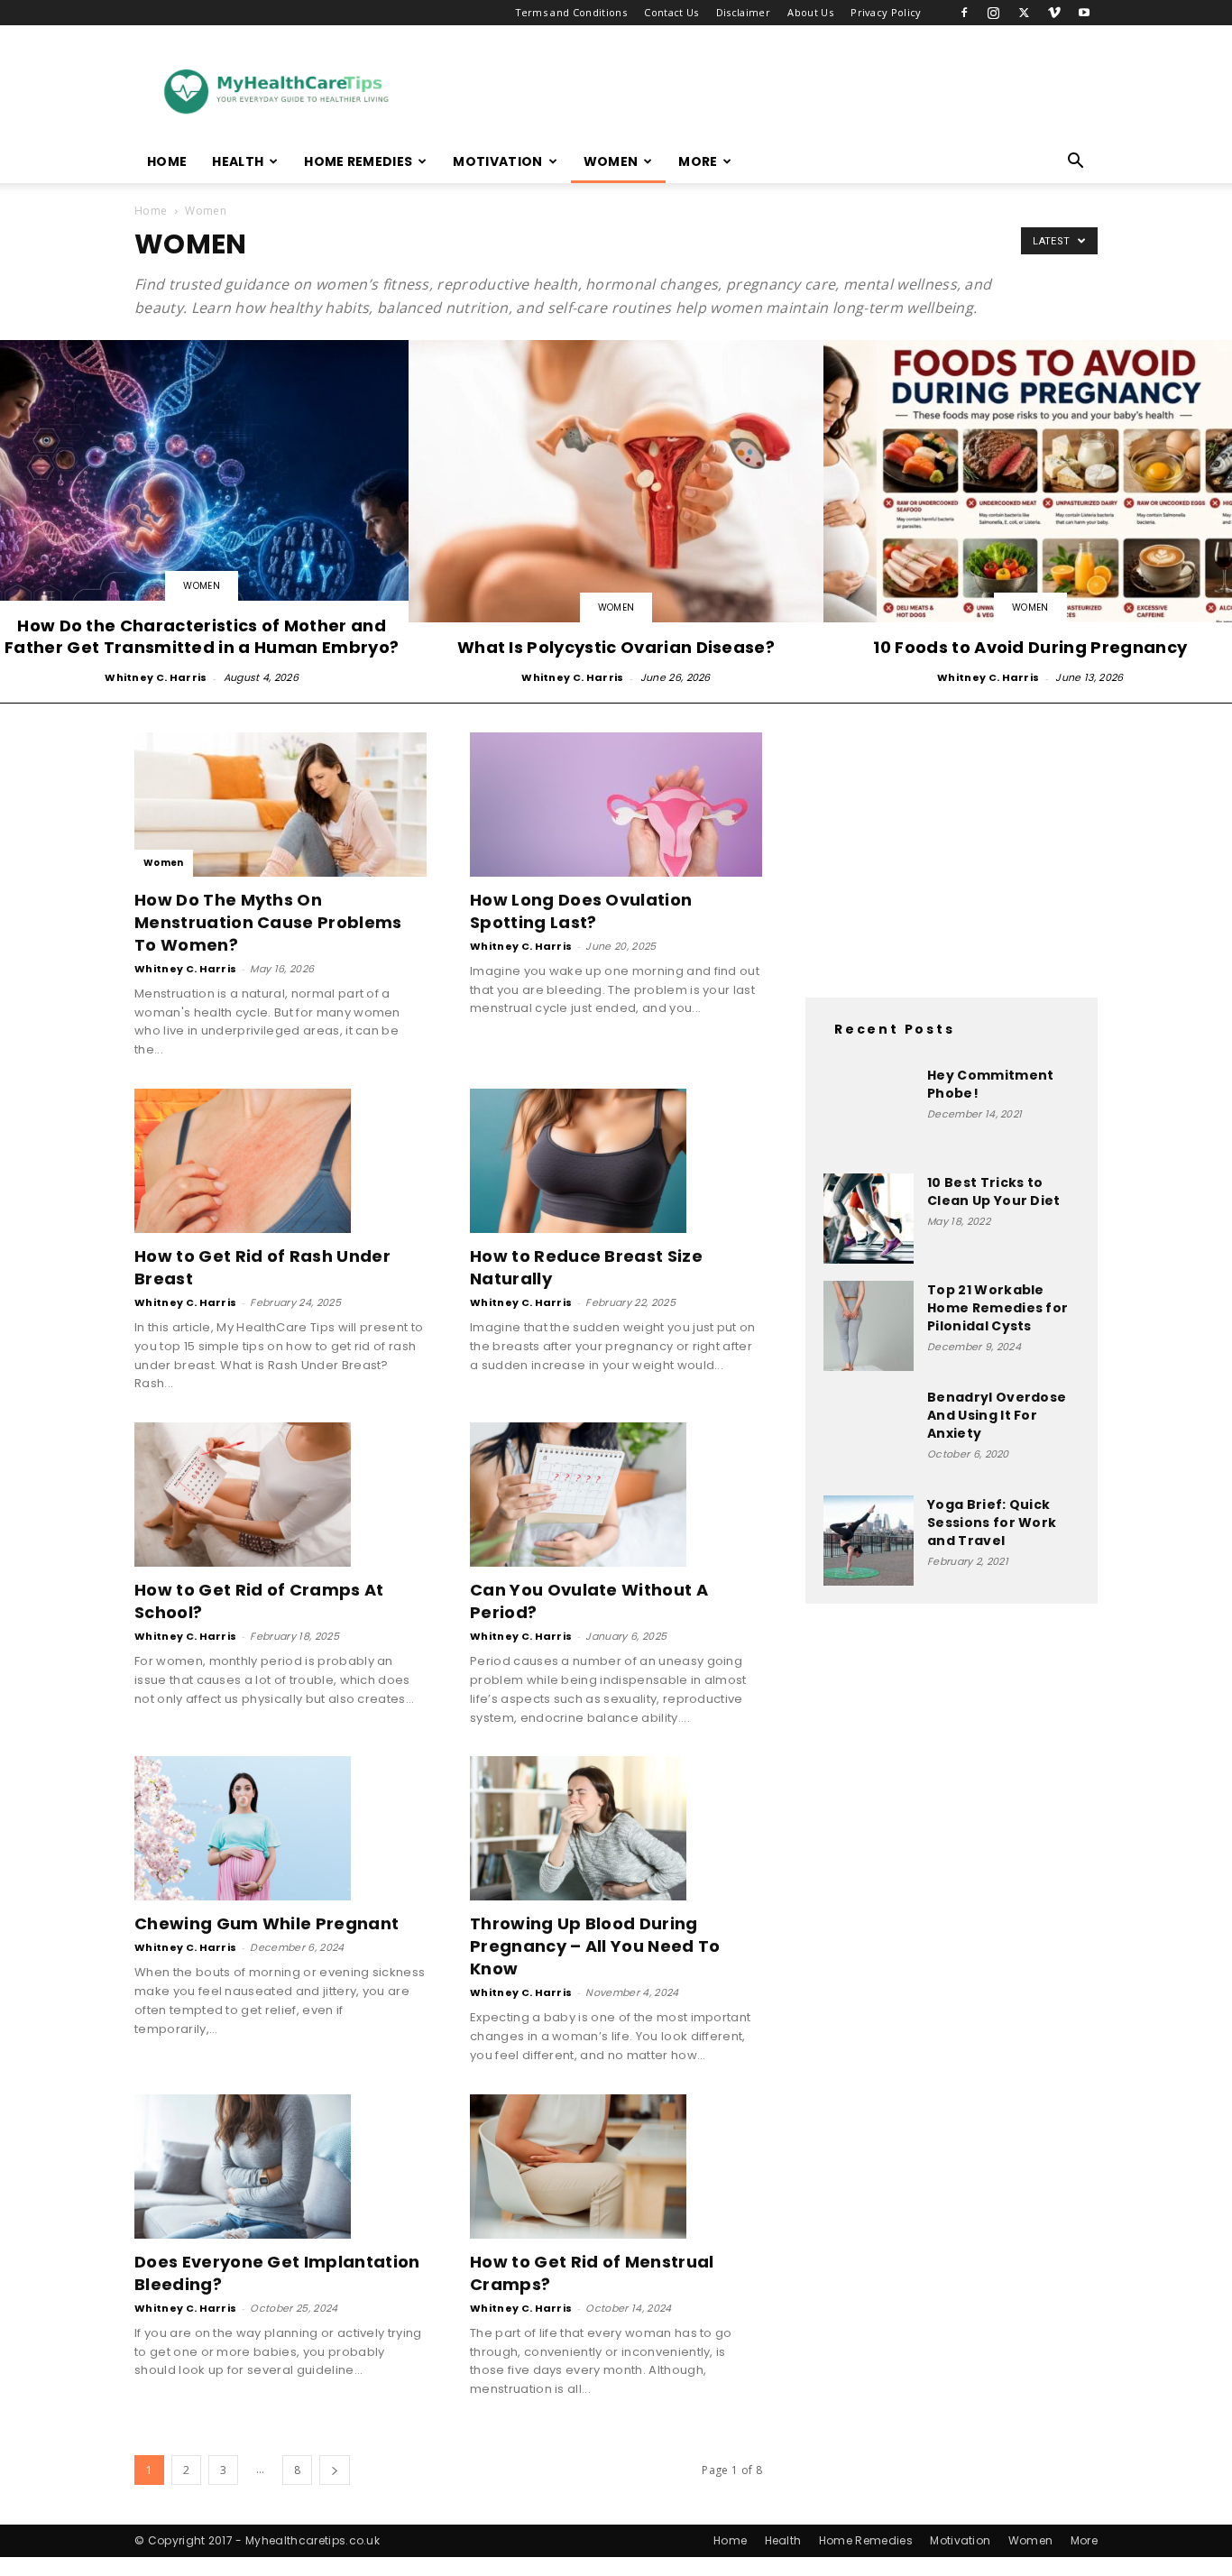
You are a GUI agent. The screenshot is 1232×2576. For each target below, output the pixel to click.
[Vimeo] (1054, 13)
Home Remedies (358, 161)
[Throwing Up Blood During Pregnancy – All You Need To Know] (616, 1828)
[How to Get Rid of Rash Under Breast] (280, 1161)
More (698, 161)
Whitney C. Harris (156, 677)
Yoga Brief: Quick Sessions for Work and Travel (992, 1523)
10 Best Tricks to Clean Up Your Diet (994, 1191)
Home (167, 161)
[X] (1024, 13)
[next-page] (335, 2470)
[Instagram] (994, 13)
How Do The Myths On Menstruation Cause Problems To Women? (268, 922)
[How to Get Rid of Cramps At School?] (280, 1495)
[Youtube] (1084, 13)
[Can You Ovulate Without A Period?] (616, 1495)
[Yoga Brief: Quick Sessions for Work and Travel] (869, 1541)
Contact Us (671, 12)
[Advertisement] (769, 91)
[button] (1076, 163)
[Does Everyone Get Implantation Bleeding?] (280, 2167)
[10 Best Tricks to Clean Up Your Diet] (869, 1219)
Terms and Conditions (571, 12)
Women (611, 161)
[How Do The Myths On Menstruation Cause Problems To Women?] (280, 805)
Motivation (497, 161)
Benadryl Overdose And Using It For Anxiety (997, 1415)
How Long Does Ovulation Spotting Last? (581, 911)
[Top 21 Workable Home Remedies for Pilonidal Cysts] (869, 1326)
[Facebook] (964, 13)
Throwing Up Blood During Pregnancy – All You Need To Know (595, 1946)
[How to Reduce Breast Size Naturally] (616, 1161)
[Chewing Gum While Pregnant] (280, 1828)
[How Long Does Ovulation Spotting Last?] (616, 805)
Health (238, 161)
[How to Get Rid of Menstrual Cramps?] (616, 2167)
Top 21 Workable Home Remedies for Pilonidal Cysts (998, 1308)
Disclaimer (743, 12)
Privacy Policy (886, 12)
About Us (810, 12)
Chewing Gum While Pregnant (267, 1923)
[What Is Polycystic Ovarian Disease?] (616, 514)
